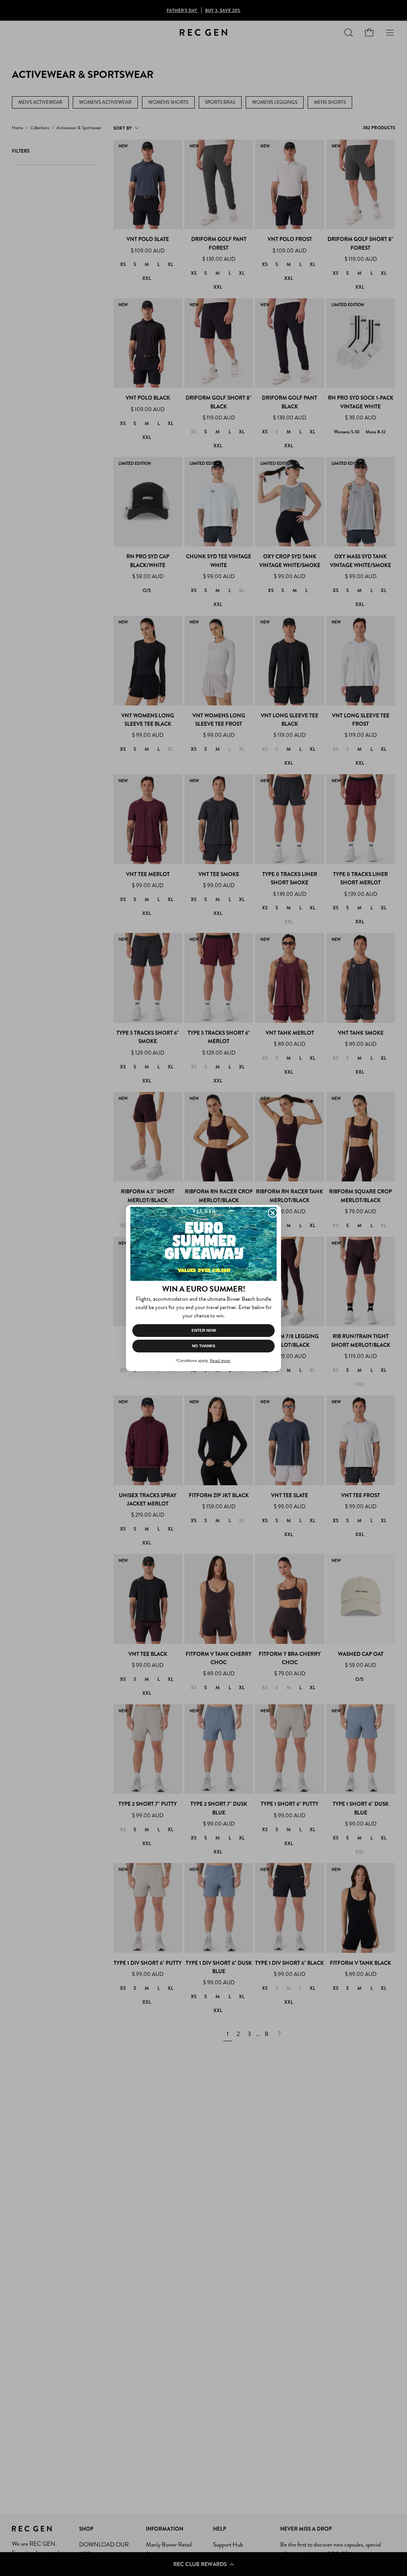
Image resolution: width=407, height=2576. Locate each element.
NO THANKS (204, 1346)
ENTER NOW (204, 1330)
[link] (203, 1244)
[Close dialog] (273, 1213)
